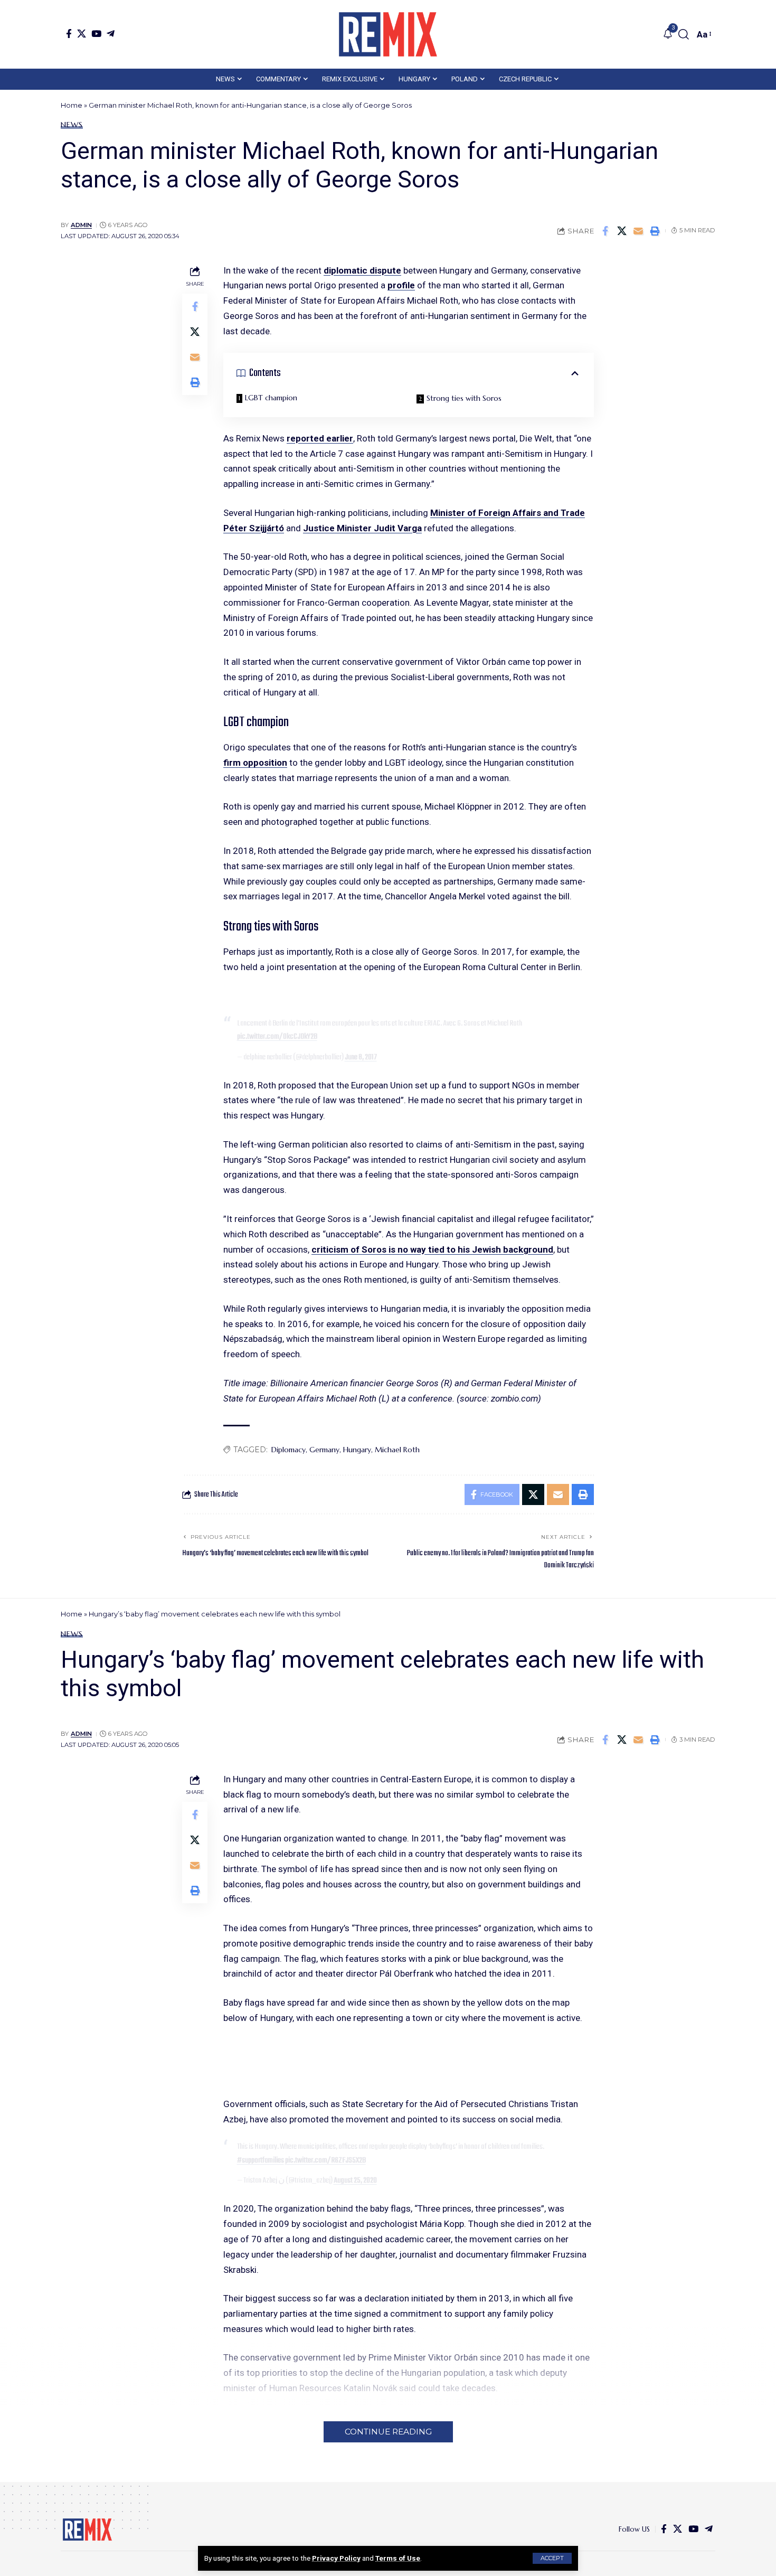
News (72, 125)
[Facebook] (69, 34)
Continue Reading (388, 2432)
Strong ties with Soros (464, 398)
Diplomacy (288, 1450)
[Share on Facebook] (605, 231)
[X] (82, 34)
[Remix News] (388, 34)
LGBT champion (271, 398)
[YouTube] (96, 34)
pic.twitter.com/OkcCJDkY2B (277, 1037)
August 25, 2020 (355, 2180)
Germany (324, 1450)
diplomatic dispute (362, 270)
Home (72, 105)
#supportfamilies (261, 2160)
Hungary (357, 1450)
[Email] (638, 231)
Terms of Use (398, 2558)
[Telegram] (111, 34)
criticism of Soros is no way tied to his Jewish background (432, 1249)
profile (401, 285)
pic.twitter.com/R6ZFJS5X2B (325, 2160)
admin (81, 225)
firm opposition (255, 763)
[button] (552, 2558)
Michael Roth (397, 1450)
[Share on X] (622, 231)
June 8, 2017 (361, 1057)
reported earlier (320, 438)
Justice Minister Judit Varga (362, 528)
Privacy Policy (336, 2558)
